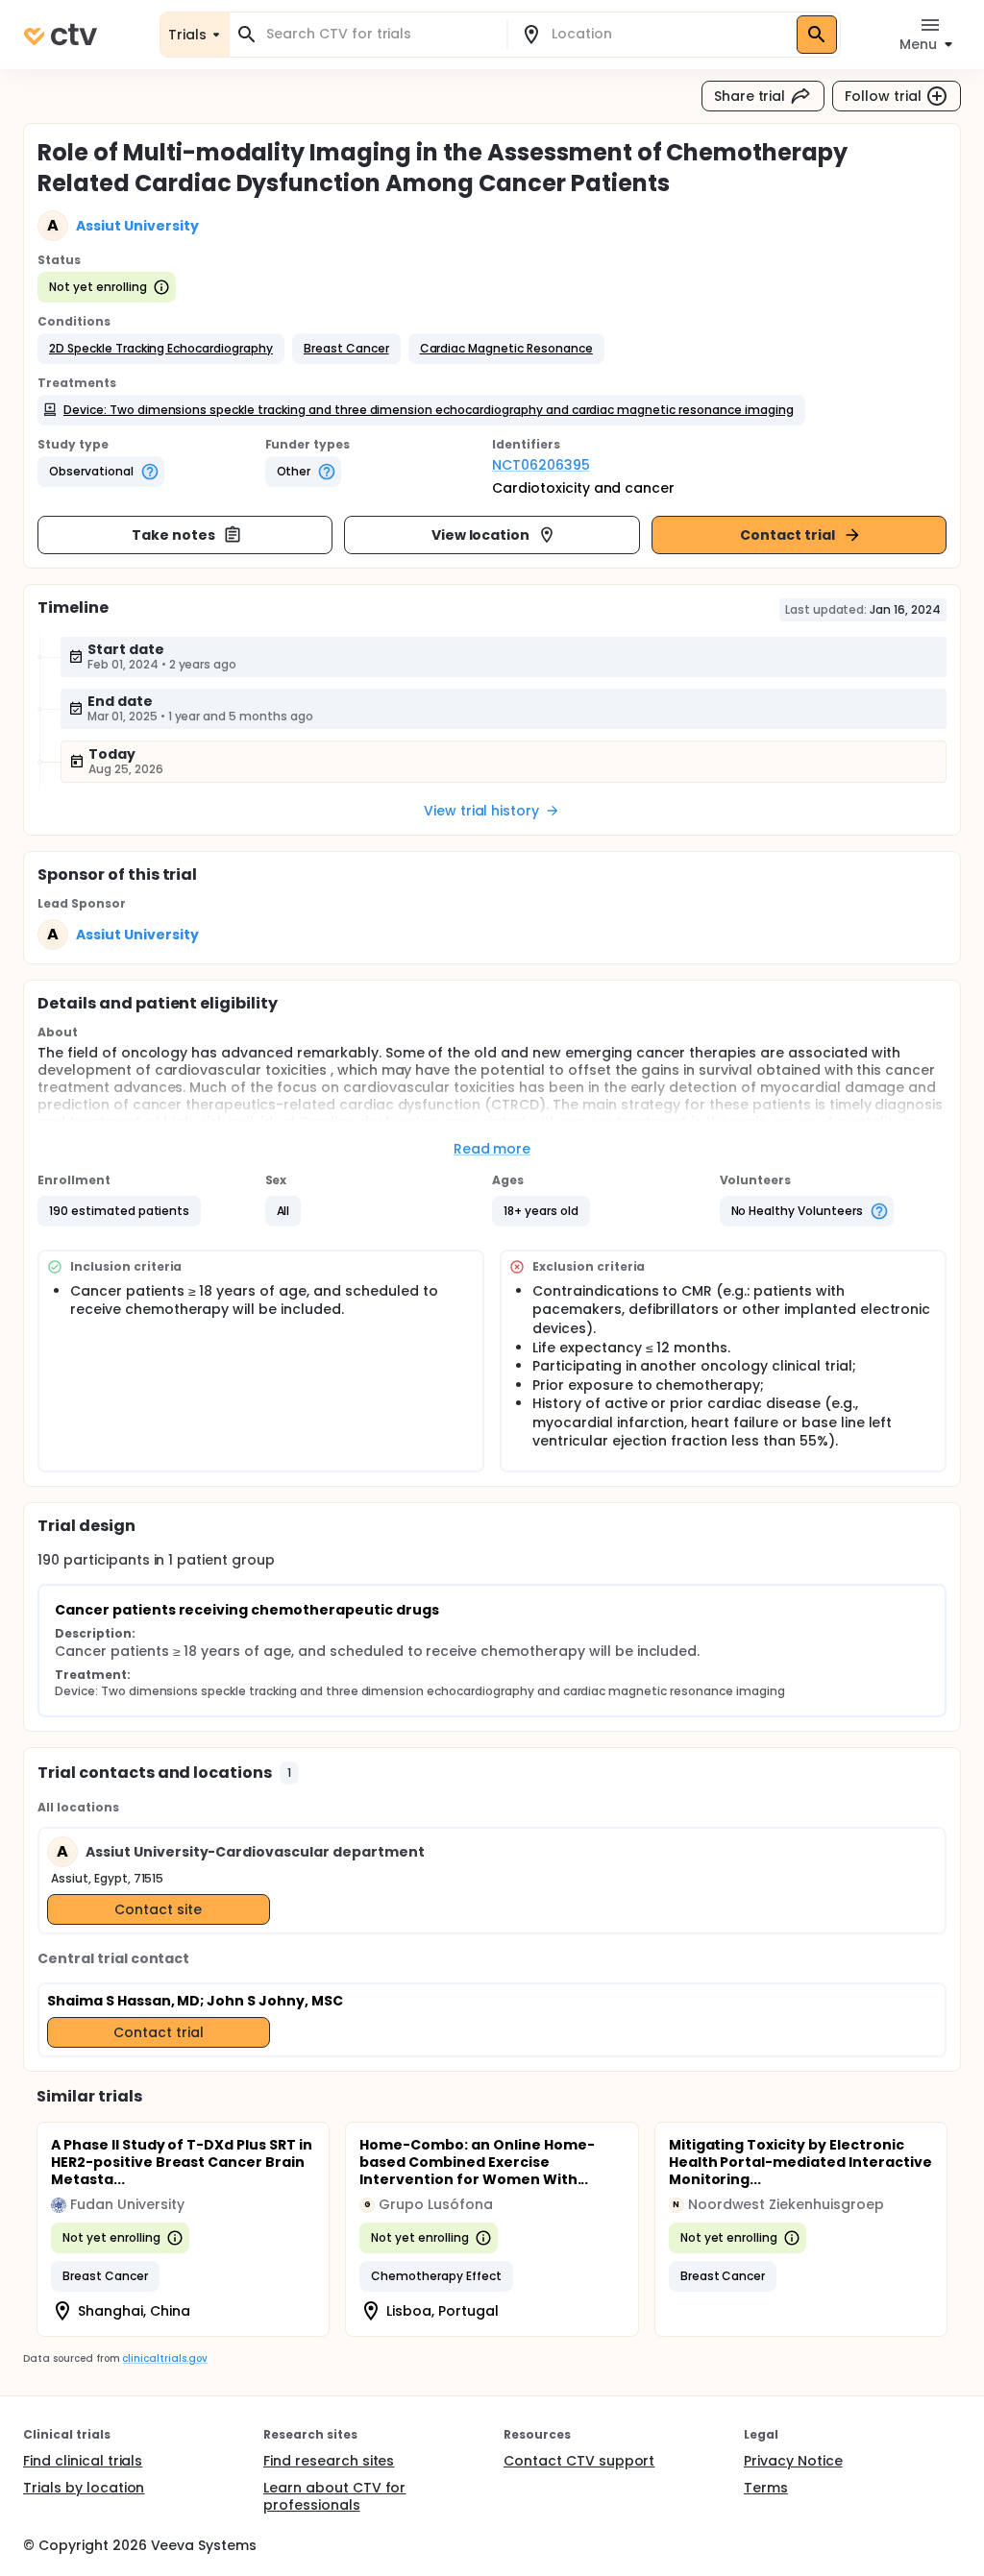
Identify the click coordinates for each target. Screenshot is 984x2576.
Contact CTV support (579, 2461)
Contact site (158, 1909)
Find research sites (329, 2461)
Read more (492, 1149)
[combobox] (380, 34)
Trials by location (84, 2488)
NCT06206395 (541, 465)
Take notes (173, 535)
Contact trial (787, 535)
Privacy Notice (793, 2461)
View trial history (481, 811)
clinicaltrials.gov (164, 2358)
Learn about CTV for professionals (334, 2496)
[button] (161, 349)
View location (481, 535)
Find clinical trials (83, 2461)
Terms (766, 2488)
